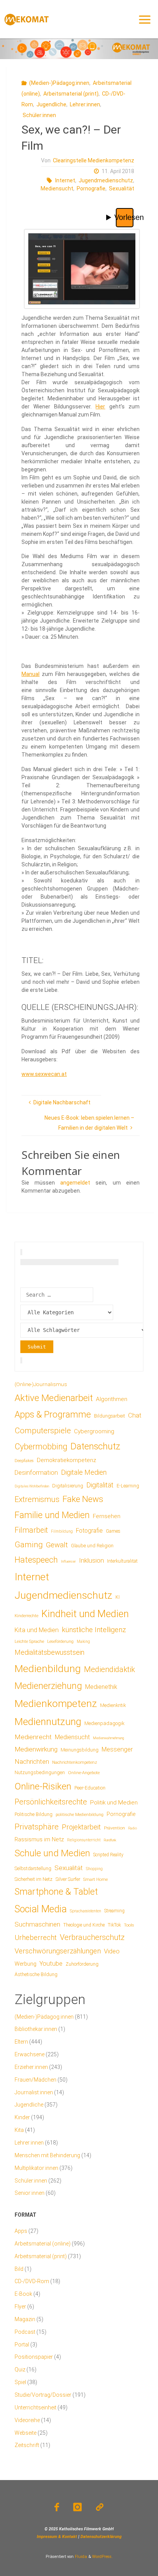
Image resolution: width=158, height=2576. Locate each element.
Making (83, 1642)
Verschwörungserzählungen (58, 1951)
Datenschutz (95, 1446)
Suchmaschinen (37, 1924)
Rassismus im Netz (39, 1839)
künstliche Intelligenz (94, 1630)
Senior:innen (30, 2193)
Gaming (29, 1545)
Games (113, 1531)
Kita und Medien (37, 1630)
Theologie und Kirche (84, 1925)
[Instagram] (77, 2507)
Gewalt (57, 1545)
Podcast (25, 2332)
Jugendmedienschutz (106, 180)
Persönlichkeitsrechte (51, 1802)
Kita (19, 2130)
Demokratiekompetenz (67, 1460)
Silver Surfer (68, 1879)
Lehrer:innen (85, 104)
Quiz (20, 2369)
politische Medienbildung (80, 1814)
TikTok (114, 1925)
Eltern (21, 2042)
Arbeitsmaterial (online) (43, 2244)
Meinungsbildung (80, 1750)
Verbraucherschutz (92, 1937)
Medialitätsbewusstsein (49, 1652)
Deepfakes (24, 1461)
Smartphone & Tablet (56, 1892)
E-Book (23, 2294)
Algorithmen (112, 1399)
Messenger (117, 1749)
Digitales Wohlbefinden (32, 1486)
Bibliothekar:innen (36, 2029)
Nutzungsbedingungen (40, 1772)
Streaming (114, 1911)
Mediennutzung (48, 1722)
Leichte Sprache (29, 1641)
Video (112, 1951)
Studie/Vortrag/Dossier (43, 2395)
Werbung (26, 1964)
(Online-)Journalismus (41, 1384)
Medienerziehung (48, 1686)
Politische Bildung (34, 1814)
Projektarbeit (81, 1827)
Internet (65, 180)
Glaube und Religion (92, 1546)
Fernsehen (107, 1516)
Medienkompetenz (56, 1704)
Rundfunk (110, 1840)
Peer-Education (90, 1788)
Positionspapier (34, 2357)
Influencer (68, 1561)
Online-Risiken (43, 1786)
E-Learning (128, 1486)
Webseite (26, 2433)
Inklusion (91, 1560)
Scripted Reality (108, 1855)
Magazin (25, 2319)
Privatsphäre (37, 1827)
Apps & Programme (53, 1415)
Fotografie (89, 1531)
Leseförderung (60, 1642)
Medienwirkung (36, 1749)
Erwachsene (30, 2054)
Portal (22, 2345)
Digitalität (100, 1485)
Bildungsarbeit (109, 1416)
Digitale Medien (84, 1472)
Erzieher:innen (31, 2067)
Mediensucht (57, 188)
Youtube (51, 1964)
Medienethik (101, 1687)
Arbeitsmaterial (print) (71, 94)
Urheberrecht (36, 1937)
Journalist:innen (34, 2092)
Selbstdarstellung (33, 1869)
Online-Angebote (84, 1773)
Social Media (41, 1909)
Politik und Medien (114, 1803)
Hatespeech (36, 1560)
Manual (30, 674)
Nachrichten (32, 1761)
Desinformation (36, 1473)
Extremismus (37, 1499)
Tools (129, 1925)
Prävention (114, 1828)
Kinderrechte (26, 1616)
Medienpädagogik (105, 1723)
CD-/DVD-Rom (32, 2281)
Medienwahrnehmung (108, 1738)
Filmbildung (62, 1531)
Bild (19, 2269)
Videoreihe (27, 2420)
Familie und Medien (52, 1515)
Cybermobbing (41, 1447)
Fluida (80, 2557)
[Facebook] (57, 2507)
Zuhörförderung (82, 1964)
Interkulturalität (122, 1561)
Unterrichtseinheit (35, 2407)
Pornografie (91, 188)
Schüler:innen (39, 115)
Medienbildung (48, 1668)
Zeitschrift (27, 2445)
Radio (132, 1828)
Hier (100, 406)
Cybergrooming (94, 1431)
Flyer (20, 2307)
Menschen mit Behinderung (47, 2155)
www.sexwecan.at (44, 1074)
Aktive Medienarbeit (54, 1398)
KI (118, 1597)
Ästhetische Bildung (36, 1974)
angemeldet (75, 1183)
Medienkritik (113, 1705)
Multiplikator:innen (36, 2168)
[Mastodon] (100, 2507)
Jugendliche (51, 104)
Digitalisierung (68, 1486)
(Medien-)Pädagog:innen (59, 83)
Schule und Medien (52, 1853)
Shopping (94, 1869)
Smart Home (95, 1879)
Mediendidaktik (109, 1669)
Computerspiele (43, 1431)
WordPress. (102, 2557)
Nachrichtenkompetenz (75, 1762)
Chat (135, 1415)
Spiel (20, 2382)
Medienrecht (33, 1737)
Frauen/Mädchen (35, 2080)
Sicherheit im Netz (34, 1879)
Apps (21, 2231)
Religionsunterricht (84, 1840)
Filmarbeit (31, 1530)
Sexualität (122, 188)
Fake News (83, 1499)
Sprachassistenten (86, 1911)
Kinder (22, 2117)
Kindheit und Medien (85, 1614)
